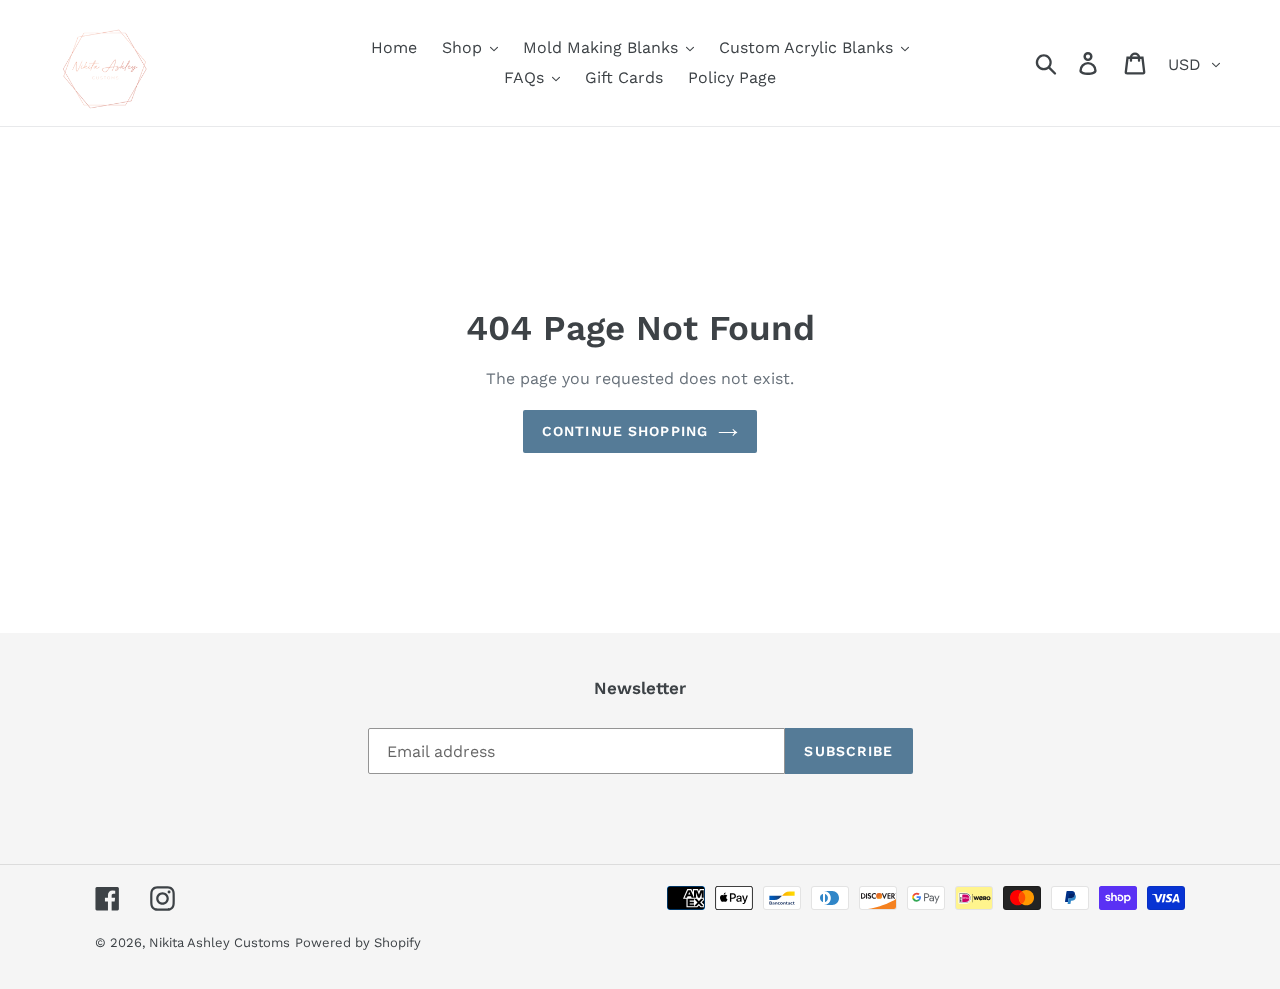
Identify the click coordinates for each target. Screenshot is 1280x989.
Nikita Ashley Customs (219, 942)
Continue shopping (625, 431)
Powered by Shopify (358, 942)
